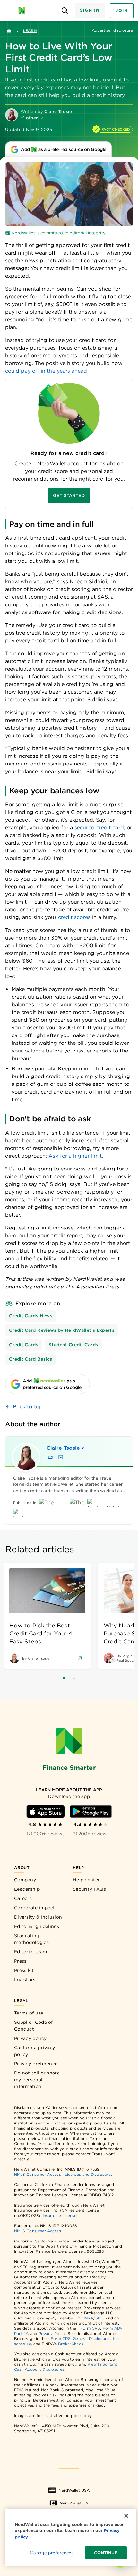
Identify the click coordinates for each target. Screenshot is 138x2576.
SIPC (100, 2318)
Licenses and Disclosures (89, 2174)
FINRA (87, 2318)
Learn (30, 31)
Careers (23, 1898)
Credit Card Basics (30, 1359)
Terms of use (29, 2013)
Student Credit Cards (73, 1345)
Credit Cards (24, 1345)
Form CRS (90, 2328)
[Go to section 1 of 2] (64, 1678)
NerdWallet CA (74, 2503)
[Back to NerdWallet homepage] (9, 31)
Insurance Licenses (60, 2215)
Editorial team (30, 1952)
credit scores (74, 917)
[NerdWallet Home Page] (24, 11)
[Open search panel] (65, 11)
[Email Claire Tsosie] (50, 1457)
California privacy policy (34, 2051)
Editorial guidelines (37, 1926)
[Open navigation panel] (8, 11)
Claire (63, 1448)
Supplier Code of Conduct (34, 2026)
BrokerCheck (71, 2344)
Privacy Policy (52, 2333)
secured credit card (99, 828)
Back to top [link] (28, 1407)
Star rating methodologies (31, 1939)
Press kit (24, 1970)
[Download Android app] (91, 1812)
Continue (106, 2553)
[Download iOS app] (46, 1812)
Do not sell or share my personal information (37, 2080)
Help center (86, 1880)
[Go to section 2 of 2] (74, 1678)
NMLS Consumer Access (38, 2174)
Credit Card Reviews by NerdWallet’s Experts (62, 1330)
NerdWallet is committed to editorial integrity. (59, 233)
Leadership (27, 1889)
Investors (25, 1980)
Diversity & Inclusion (38, 1917)
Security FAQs (89, 1889)
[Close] (126, 2516)
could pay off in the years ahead (46, 371)
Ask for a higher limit (75, 1156)
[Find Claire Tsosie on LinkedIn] (61, 1457)
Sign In (90, 10)
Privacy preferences (37, 2064)
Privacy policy (30, 2038)
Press (20, 1961)
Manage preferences (52, 2553)
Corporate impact (35, 1908)
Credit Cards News (31, 1316)
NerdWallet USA (74, 2490)
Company (25, 1880)
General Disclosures (92, 2339)
